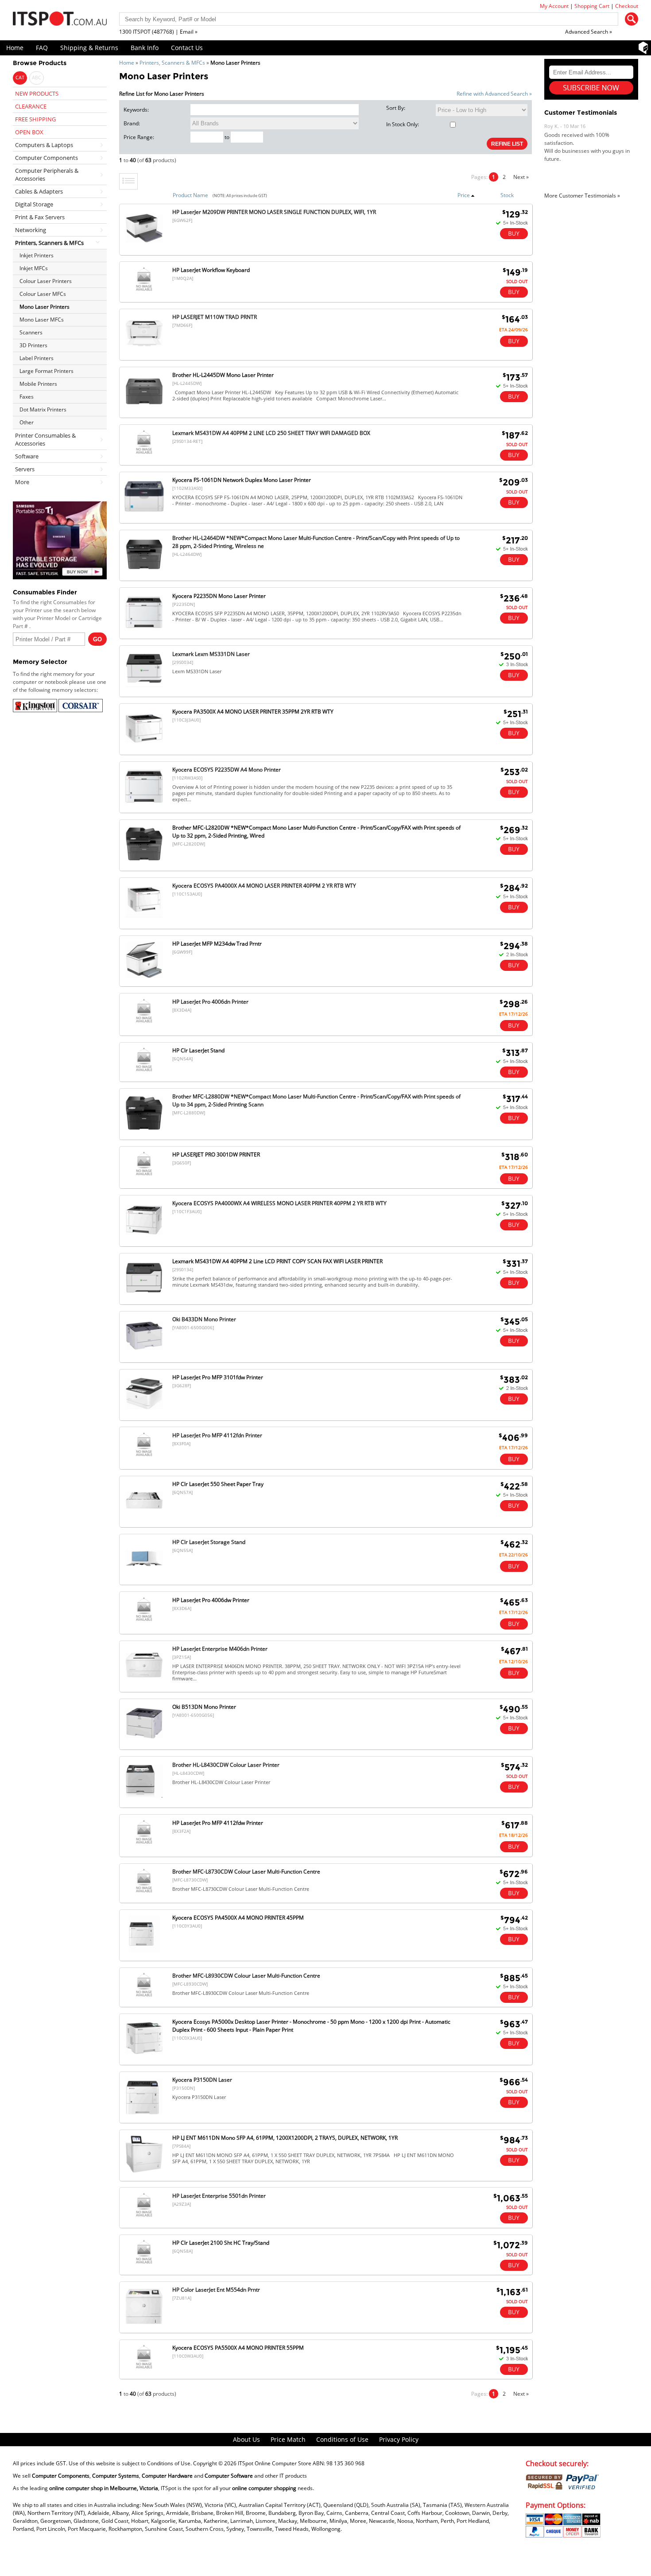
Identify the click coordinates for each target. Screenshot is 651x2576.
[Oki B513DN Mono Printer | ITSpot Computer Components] (144, 1741)
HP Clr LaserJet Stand (198, 1050)
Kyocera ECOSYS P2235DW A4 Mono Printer (227, 770)
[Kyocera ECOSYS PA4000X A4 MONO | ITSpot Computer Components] (144, 920)
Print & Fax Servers (40, 217)
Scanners (31, 332)
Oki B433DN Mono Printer (204, 1319)
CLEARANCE (31, 106)
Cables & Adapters (39, 191)
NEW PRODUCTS (37, 93)
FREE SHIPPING (35, 119)
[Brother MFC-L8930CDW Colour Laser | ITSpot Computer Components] (144, 1996)
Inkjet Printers (37, 255)
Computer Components (46, 158)
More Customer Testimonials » (582, 196)
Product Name (190, 195)
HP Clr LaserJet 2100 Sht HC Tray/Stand (221, 2243)
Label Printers (37, 358)
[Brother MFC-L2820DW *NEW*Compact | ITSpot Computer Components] (144, 862)
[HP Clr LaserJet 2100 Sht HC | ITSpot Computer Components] (144, 2264)
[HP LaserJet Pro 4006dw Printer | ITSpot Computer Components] (144, 1621)
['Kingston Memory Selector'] (36, 710)
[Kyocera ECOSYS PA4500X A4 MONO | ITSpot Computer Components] (144, 1952)
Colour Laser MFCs (43, 294)
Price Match (288, 2439)
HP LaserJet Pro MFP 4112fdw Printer (218, 1823)
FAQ (42, 48)
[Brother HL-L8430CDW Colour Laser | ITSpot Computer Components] (144, 1799)
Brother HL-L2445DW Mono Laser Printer (223, 375)
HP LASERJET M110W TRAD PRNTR (215, 317)
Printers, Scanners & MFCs (172, 63)
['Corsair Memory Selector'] (81, 710)
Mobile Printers (38, 384)
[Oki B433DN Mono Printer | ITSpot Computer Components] (144, 1354)
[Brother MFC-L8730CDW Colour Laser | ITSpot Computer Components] (144, 1892)
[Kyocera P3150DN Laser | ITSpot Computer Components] (144, 2114)
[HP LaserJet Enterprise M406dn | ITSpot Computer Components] (144, 1683)
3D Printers (33, 345)
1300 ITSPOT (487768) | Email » (158, 32)
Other (27, 422)
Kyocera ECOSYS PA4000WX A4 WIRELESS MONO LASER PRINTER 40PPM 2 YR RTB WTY (279, 1203)
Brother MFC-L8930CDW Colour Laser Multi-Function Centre (246, 1976)
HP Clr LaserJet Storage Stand (209, 1542)
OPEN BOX (29, 132)
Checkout (627, 6)
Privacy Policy (399, 2439)
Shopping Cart (592, 6)
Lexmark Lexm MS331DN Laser (211, 654)
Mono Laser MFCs (42, 320)
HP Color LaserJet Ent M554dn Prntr (216, 2290)
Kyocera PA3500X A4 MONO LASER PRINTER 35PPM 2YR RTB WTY (253, 712)
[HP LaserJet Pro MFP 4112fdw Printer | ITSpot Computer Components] (144, 1844)
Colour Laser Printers (46, 281)
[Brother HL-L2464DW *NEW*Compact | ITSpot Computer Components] (144, 572)
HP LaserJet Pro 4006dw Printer (211, 1600)
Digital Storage (34, 204)
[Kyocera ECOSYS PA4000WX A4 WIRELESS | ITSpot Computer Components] (144, 1238)
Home (15, 48)
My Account (554, 6)
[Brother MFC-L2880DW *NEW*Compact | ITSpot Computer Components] (144, 1131)
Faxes (27, 397)
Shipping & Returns (89, 48)
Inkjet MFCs (34, 268)
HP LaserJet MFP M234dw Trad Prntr (217, 944)
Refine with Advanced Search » (494, 94)
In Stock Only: (403, 124)
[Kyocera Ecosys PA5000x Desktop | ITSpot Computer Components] (144, 2056)
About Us (246, 2439)
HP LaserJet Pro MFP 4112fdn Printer (217, 1435)
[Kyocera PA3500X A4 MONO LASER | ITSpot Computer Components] (144, 747)
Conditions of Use (342, 2439)
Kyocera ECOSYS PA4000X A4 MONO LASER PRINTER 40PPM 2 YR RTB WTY (264, 886)
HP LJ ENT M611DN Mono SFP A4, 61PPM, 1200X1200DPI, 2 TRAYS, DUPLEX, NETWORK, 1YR (285, 2138)
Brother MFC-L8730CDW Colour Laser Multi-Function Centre (246, 1872)
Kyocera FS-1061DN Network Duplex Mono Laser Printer (242, 480)
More (22, 482)
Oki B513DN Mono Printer (204, 1707)
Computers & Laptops (44, 145)
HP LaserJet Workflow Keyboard (211, 270)
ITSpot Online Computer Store (275, 2463)
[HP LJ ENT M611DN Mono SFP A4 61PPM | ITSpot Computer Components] (144, 2172)
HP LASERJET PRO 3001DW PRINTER (216, 1154)
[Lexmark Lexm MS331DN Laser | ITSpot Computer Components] (144, 689)
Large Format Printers (46, 371)
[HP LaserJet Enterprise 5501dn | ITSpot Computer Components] (144, 2217)
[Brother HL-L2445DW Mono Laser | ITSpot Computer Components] (144, 409)
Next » (521, 177)
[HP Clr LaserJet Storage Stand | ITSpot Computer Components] (144, 1577)
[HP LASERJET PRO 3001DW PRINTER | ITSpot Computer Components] (144, 1175)
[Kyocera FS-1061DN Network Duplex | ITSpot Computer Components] (144, 514)
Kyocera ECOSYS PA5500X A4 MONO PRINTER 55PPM (238, 2348)
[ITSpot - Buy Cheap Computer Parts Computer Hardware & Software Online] (60, 20)
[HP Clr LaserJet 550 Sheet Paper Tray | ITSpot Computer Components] (144, 1519)
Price (464, 195)
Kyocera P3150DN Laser (202, 2080)
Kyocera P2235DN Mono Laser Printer (219, 596)
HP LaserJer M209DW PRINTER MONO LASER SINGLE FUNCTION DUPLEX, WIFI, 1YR (274, 212)
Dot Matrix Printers (43, 409)
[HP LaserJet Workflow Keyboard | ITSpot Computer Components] (144, 291)
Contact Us (187, 48)
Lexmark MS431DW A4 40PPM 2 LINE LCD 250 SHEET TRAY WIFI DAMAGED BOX (271, 433)
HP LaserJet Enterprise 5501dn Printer (219, 2196)
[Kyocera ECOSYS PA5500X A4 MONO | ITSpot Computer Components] (144, 2368)
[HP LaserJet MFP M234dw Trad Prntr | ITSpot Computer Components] (144, 978)
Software (27, 456)
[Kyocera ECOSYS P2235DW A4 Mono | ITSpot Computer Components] (144, 805)
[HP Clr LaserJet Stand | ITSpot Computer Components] (144, 1071)
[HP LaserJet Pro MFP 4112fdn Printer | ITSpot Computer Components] (144, 1456)
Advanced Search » (589, 32)
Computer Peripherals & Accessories (47, 175)
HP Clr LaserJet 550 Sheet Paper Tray (218, 1484)
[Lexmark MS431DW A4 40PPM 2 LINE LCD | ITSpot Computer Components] (144, 454)
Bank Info (145, 48)
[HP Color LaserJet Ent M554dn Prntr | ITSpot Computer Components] (144, 2325)
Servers (25, 469)
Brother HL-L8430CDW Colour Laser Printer (226, 1765)
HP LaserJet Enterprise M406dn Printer (220, 1649)
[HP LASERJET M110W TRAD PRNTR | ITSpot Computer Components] (144, 351)
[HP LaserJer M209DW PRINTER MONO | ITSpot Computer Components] (144, 246)
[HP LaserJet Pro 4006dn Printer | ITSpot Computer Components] (144, 1022)
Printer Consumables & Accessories (45, 439)
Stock (507, 195)
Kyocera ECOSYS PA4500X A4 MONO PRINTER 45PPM (238, 1918)
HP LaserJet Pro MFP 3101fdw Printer (218, 1377)
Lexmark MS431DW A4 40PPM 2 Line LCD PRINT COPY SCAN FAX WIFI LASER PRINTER (277, 1261)
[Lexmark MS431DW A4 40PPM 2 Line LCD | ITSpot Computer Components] (144, 1296)
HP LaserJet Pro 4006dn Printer (210, 1002)
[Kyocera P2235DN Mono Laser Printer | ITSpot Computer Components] (144, 630)
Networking (31, 230)
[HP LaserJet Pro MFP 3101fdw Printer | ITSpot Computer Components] (144, 1412)
